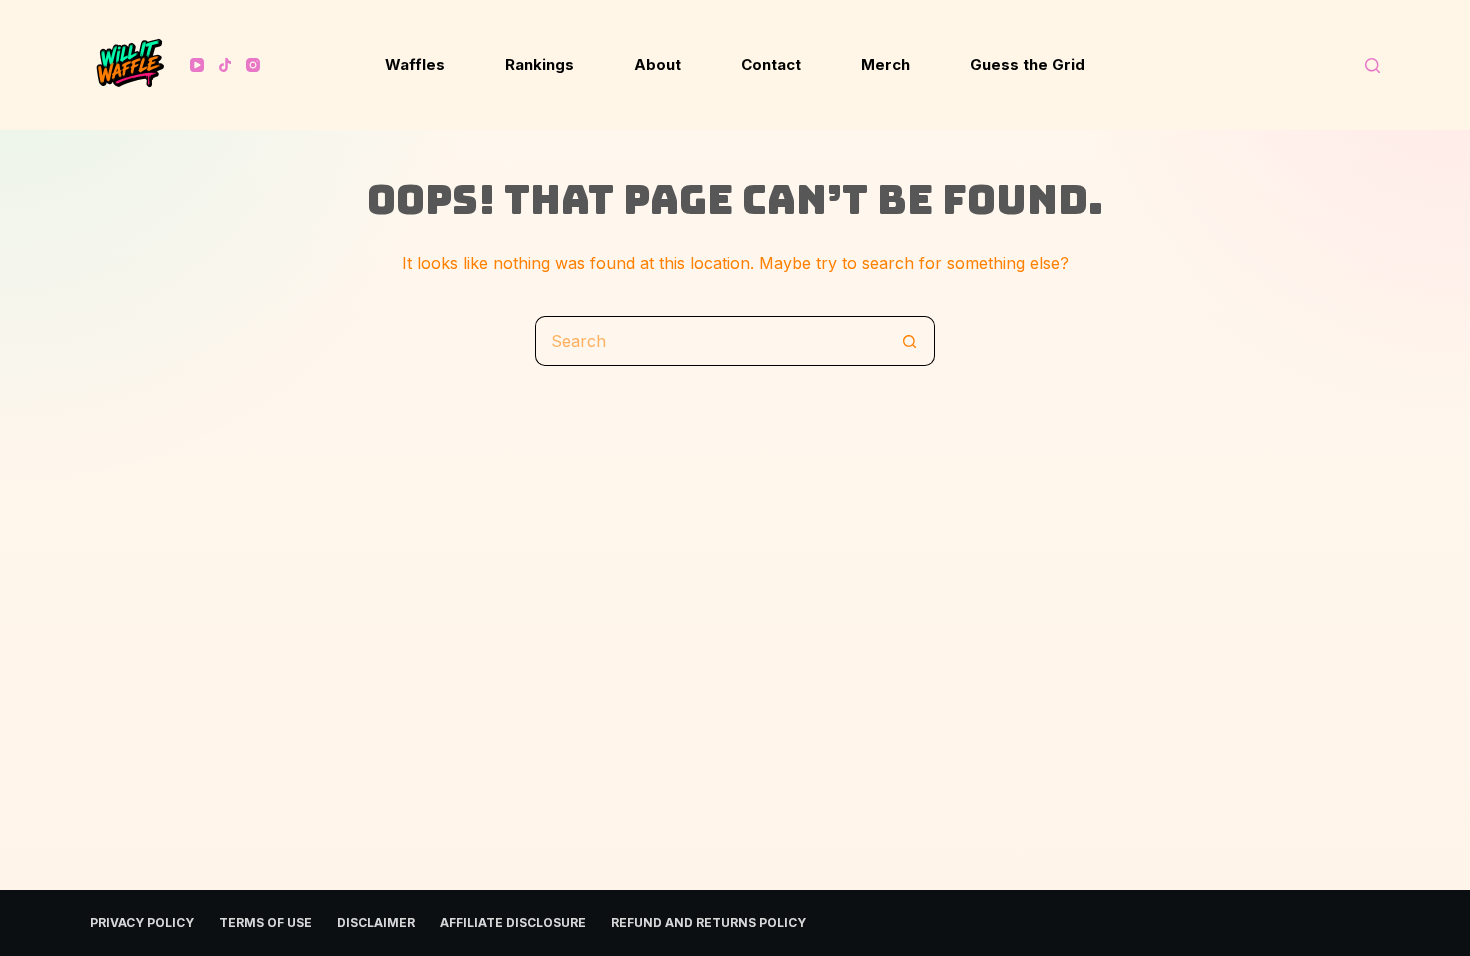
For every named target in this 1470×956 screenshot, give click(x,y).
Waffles (415, 64)
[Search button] (910, 341)
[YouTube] (197, 65)
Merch (885, 64)
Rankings (539, 64)
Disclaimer (376, 922)
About (657, 64)
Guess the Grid (1027, 64)
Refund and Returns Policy (708, 922)
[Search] (1372, 65)
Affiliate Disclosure (513, 922)
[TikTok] (225, 65)
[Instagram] (253, 65)
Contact (771, 64)
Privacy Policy (142, 922)
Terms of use (265, 922)
